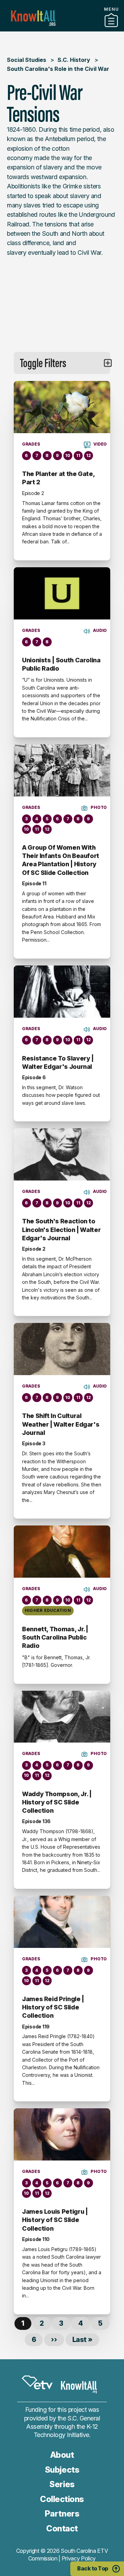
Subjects (62, 2470)
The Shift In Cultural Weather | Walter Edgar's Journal (61, 1424)
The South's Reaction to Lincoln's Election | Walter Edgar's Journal (61, 1230)
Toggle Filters (43, 363)
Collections (62, 29)
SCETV (37, 2382)
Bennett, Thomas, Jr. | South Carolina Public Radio (55, 1637)
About (62, 2455)
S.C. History (74, 60)
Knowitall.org (33, 18)
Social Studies (27, 60)
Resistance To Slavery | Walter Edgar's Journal (58, 1062)
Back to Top (93, 2568)
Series (62, 2484)
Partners (62, 2514)
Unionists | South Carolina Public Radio (61, 664)
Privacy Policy (79, 2558)
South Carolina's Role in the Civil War (58, 69)
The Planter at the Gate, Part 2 (58, 478)
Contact (62, 2528)
